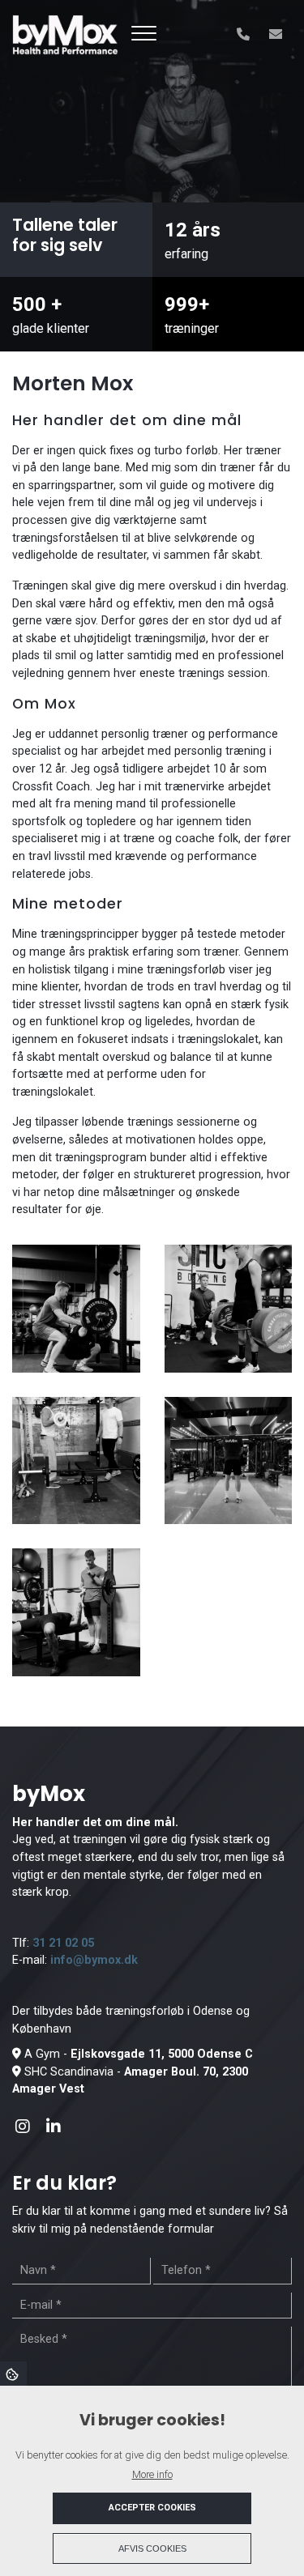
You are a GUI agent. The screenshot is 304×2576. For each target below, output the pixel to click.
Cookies (13, 2374)
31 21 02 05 (63, 1943)
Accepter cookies (152, 2508)
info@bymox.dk (94, 1960)
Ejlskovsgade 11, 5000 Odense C (162, 2054)
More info (152, 2474)
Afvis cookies (152, 2548)
